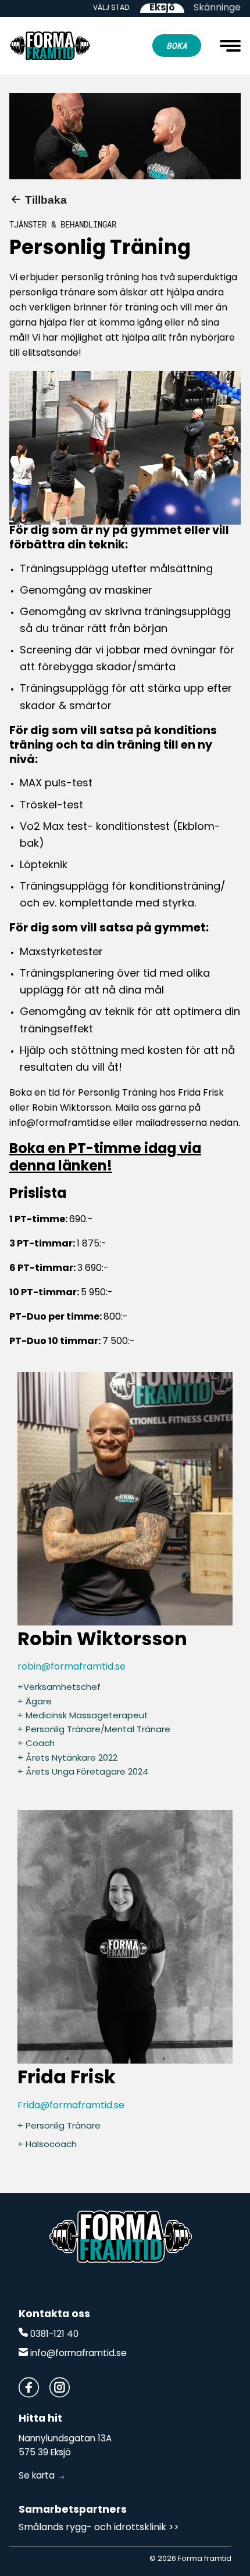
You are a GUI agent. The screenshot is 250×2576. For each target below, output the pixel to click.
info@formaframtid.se (77, 2354)
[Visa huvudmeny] (230, 46)
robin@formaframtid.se (72, 1667)
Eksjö (162, 8)
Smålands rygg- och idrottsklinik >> (99, 2528)
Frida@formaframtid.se (71, 2106)
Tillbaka (46, 200)
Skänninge (217, 8)
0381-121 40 (53, 2335)
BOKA (177, 46)
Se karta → (42, 2476)
